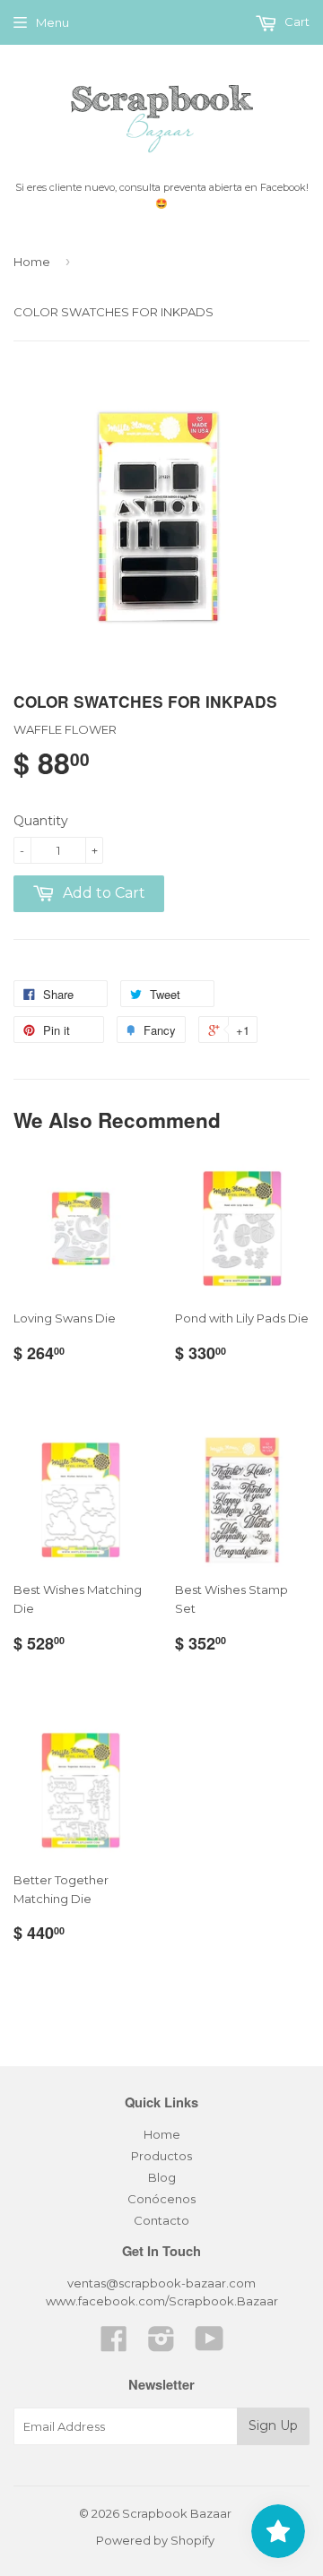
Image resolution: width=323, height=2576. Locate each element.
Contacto (161, 2220)
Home (32, 262)
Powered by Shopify (155, 2540)
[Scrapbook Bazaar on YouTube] (210, 2345)
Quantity (41, 821)
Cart (296, 22)
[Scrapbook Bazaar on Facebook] (114, 2345)
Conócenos (161, 2199)
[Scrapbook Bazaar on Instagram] (161, 2345)
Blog (162, 2177)
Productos (161, 2156)
